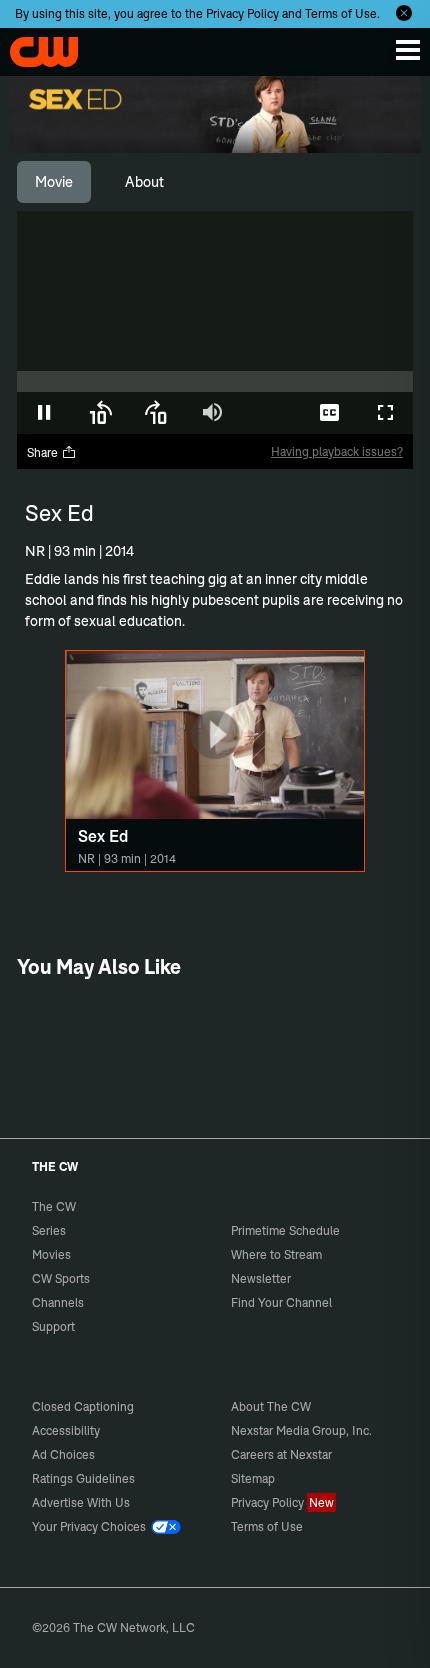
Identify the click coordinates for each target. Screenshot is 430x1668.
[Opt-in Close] (404, 13)
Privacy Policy (242, 13)
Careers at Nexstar (281, 1454)
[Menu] (408, 50)
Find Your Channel (281, 1302)
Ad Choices (63, 1454)
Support (53, 1326)
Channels (58, 1302)
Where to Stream (276, 1254)
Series (49, 1230)
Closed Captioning (83, 1406)
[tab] (54, 182)
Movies (51, 1254)
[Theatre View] (273, 413)
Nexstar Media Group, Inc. (301, 1430)
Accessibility (66, 1430)
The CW (35, 47)
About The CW (271, 1406)
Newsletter (261, 1278)
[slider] (215, 381)
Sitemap (253, 1478)
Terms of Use (341, 13)
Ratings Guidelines (83, 1478)
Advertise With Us (81, 1502)
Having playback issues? (337, 451)
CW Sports (61, 1278)
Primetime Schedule (285, 1230)
